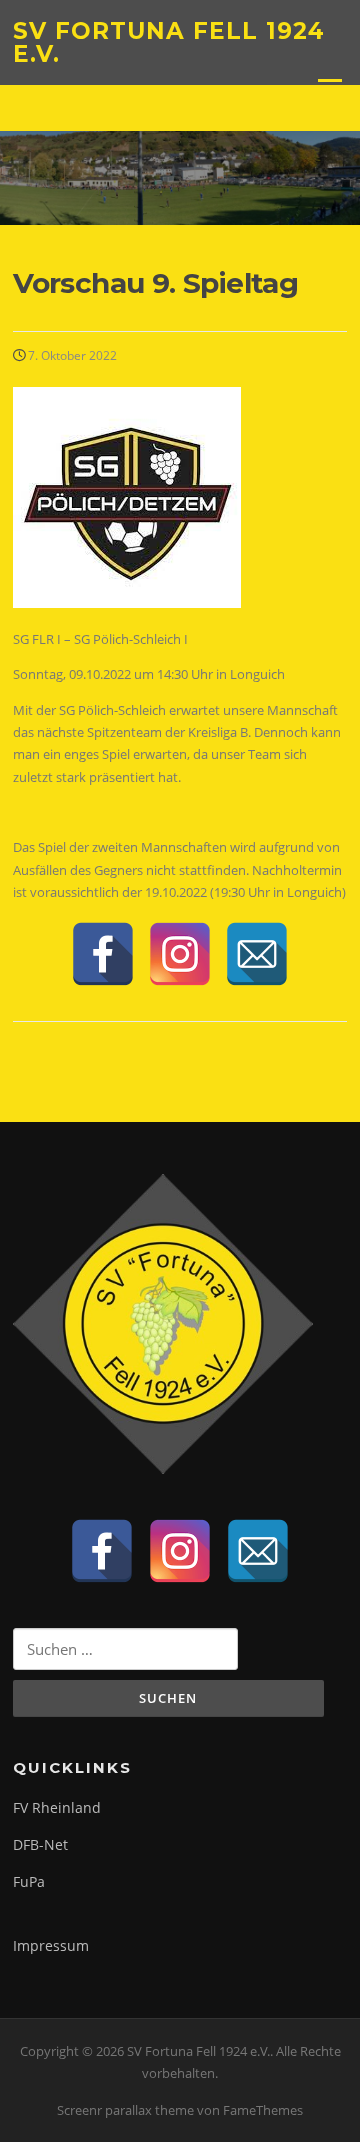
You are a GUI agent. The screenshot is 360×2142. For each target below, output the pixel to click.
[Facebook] (103, 954)
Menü (329, 88)
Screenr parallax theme (125, 2110)
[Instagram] (180, 954)
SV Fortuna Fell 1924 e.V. (169, 42)
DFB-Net (40, 1844)
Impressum (51, 1945)
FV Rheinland (57, 1807)
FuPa (29, 1881)
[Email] (257, 954)
